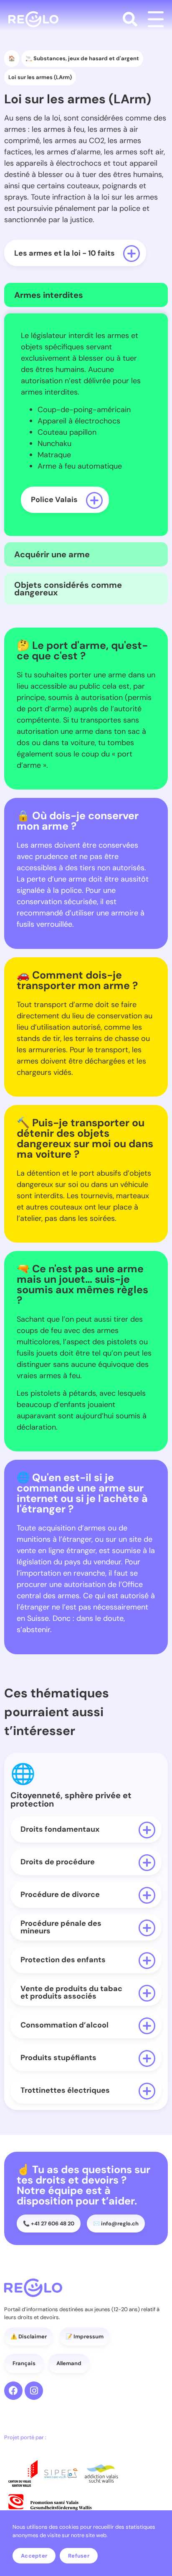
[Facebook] (13, 2391)
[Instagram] (34, 2391)
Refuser (79, 2556)
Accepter (34, 2556)
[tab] (86, 295)
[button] (130, 19)
